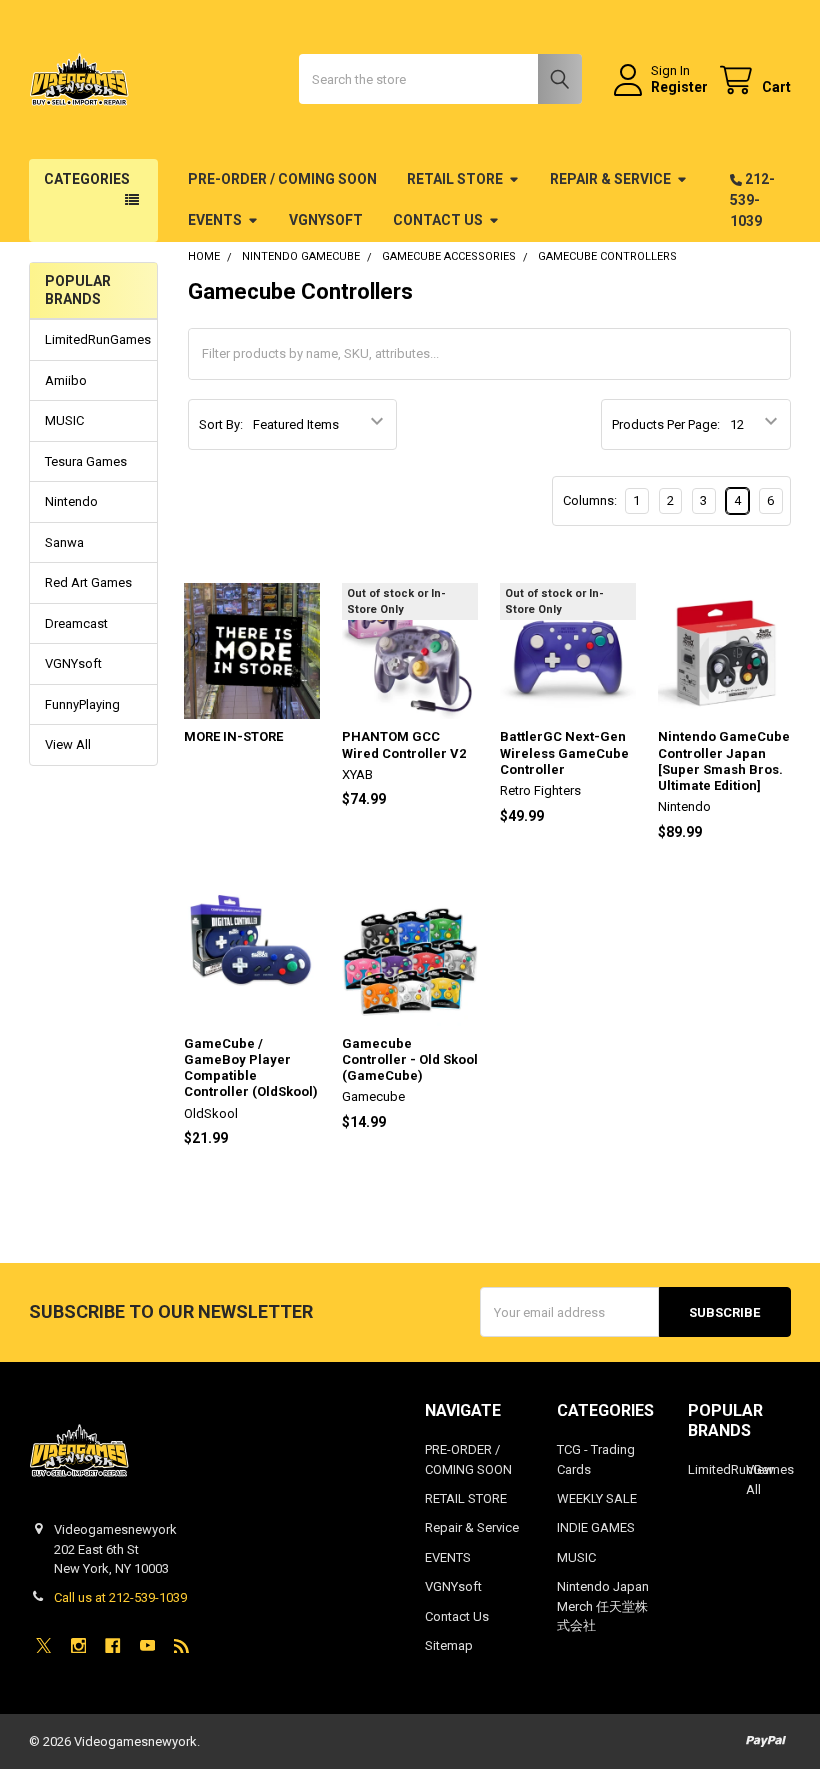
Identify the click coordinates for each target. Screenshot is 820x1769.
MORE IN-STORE (233, 736)
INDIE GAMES (596, 1527)
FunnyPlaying (82, 704)
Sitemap (449, 1645)
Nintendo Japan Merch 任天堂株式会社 (603, 1606)
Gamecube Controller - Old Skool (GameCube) (410, 1060)
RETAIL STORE (455, 179)
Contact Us (438, 220)
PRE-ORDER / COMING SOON (282, 179)
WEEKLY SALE (597, 1498)
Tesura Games (86, 461)
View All (68, 744)
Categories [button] (87, 179)
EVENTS (215, 220)
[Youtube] (147, 1645)
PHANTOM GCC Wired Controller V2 (404, 744)
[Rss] (181, 1645)
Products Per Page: (666, 424)
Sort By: (221, 424)
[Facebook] (112, 1645)
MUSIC (64, 420)
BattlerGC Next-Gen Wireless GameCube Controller (564, 753)
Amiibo (66, 380)
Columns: (590, 500)
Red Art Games (88, 582)
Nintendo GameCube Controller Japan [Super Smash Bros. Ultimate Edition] (724, 761)
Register (679, 87)
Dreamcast (76, 623)
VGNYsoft (326, 220)
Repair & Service (610, 179)
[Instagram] (78, 1645)
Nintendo (71, 501)
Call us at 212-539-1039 (120, 1597)
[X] (43, 1645)
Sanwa (64, 542)
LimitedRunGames (93, 339)
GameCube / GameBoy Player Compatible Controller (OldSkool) (251, 1068)
